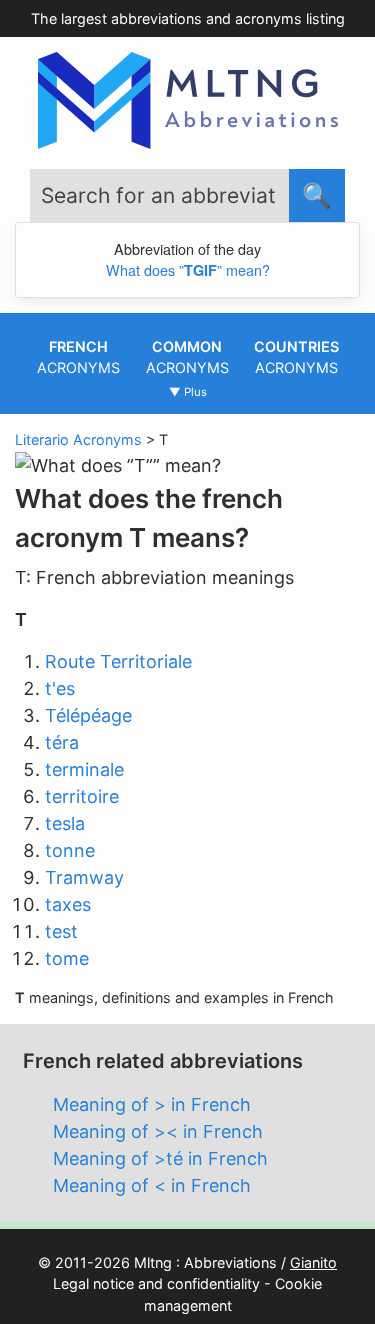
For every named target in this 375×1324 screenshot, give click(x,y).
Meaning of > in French (152, 1104)
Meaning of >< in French (158, 1131)
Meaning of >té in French (160, 1158)
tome (67, 958)
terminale (84, 769)
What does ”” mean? (188, 269)
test (61, 931)
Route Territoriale (118, 661)
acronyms (78, 357)
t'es (60, 688)
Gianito (313, 1262)
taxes (68, 904)
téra (62, 742)
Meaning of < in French (152, 1185)
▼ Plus (188, 392)
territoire (82, 796)
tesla (65, 823)
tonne (70, 850)
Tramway (84, 877)
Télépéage (88, 715)
